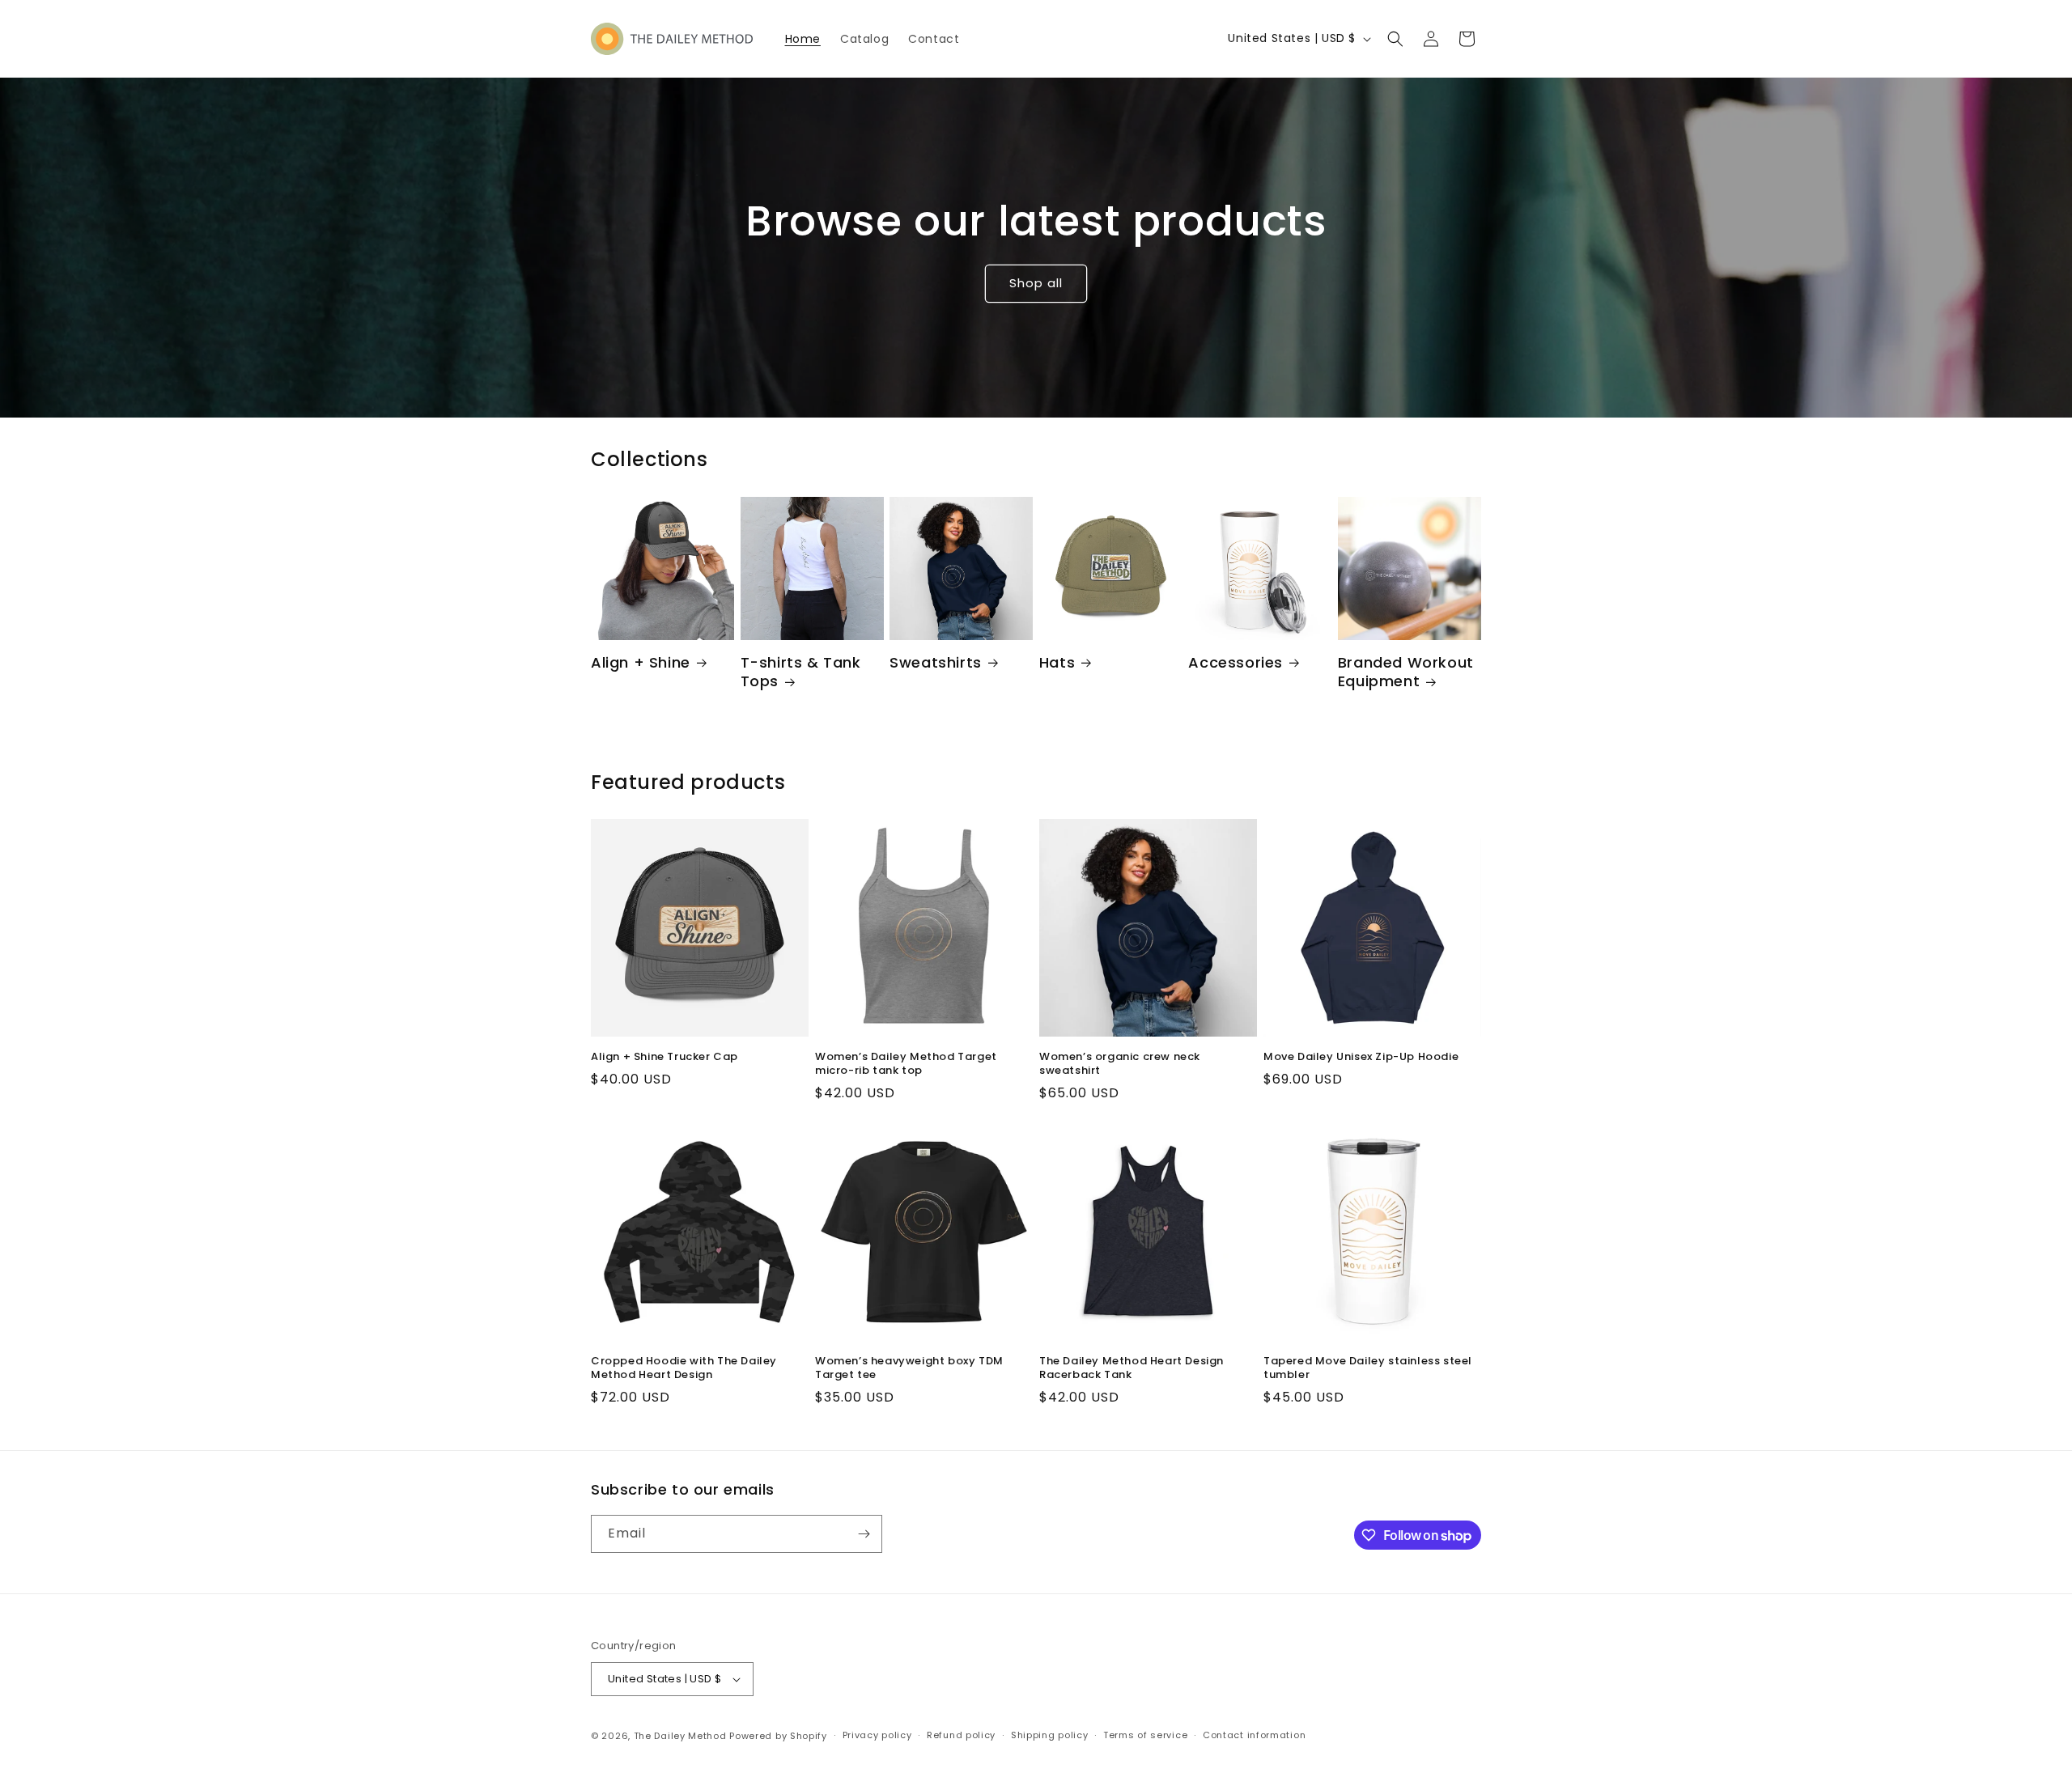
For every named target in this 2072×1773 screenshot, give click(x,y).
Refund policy (961, 1735)
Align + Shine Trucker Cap (664, 1057)
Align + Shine (641, 662)
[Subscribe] (864, 1534)
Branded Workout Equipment (1406, 672)
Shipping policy (1050, 1735)
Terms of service (1145, 1735)
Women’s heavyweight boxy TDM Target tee (909, 1368)
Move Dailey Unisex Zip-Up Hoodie (1361, 1057)
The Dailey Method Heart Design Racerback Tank (1132, 1368)
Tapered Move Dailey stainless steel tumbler (1368, 1368)
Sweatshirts (936, 662)
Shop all (1036, 283)
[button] (1395, 39)
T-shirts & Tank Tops (801, 672)
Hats (1057, 662)
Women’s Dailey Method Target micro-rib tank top (906, 1064)
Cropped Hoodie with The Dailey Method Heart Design (684, 1368)
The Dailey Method (680, 1736)
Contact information (1254, 1735)
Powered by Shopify (778, 1736)
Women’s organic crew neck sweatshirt (1120, 1064)
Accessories (1236, 662)
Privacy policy (877, 1735)
